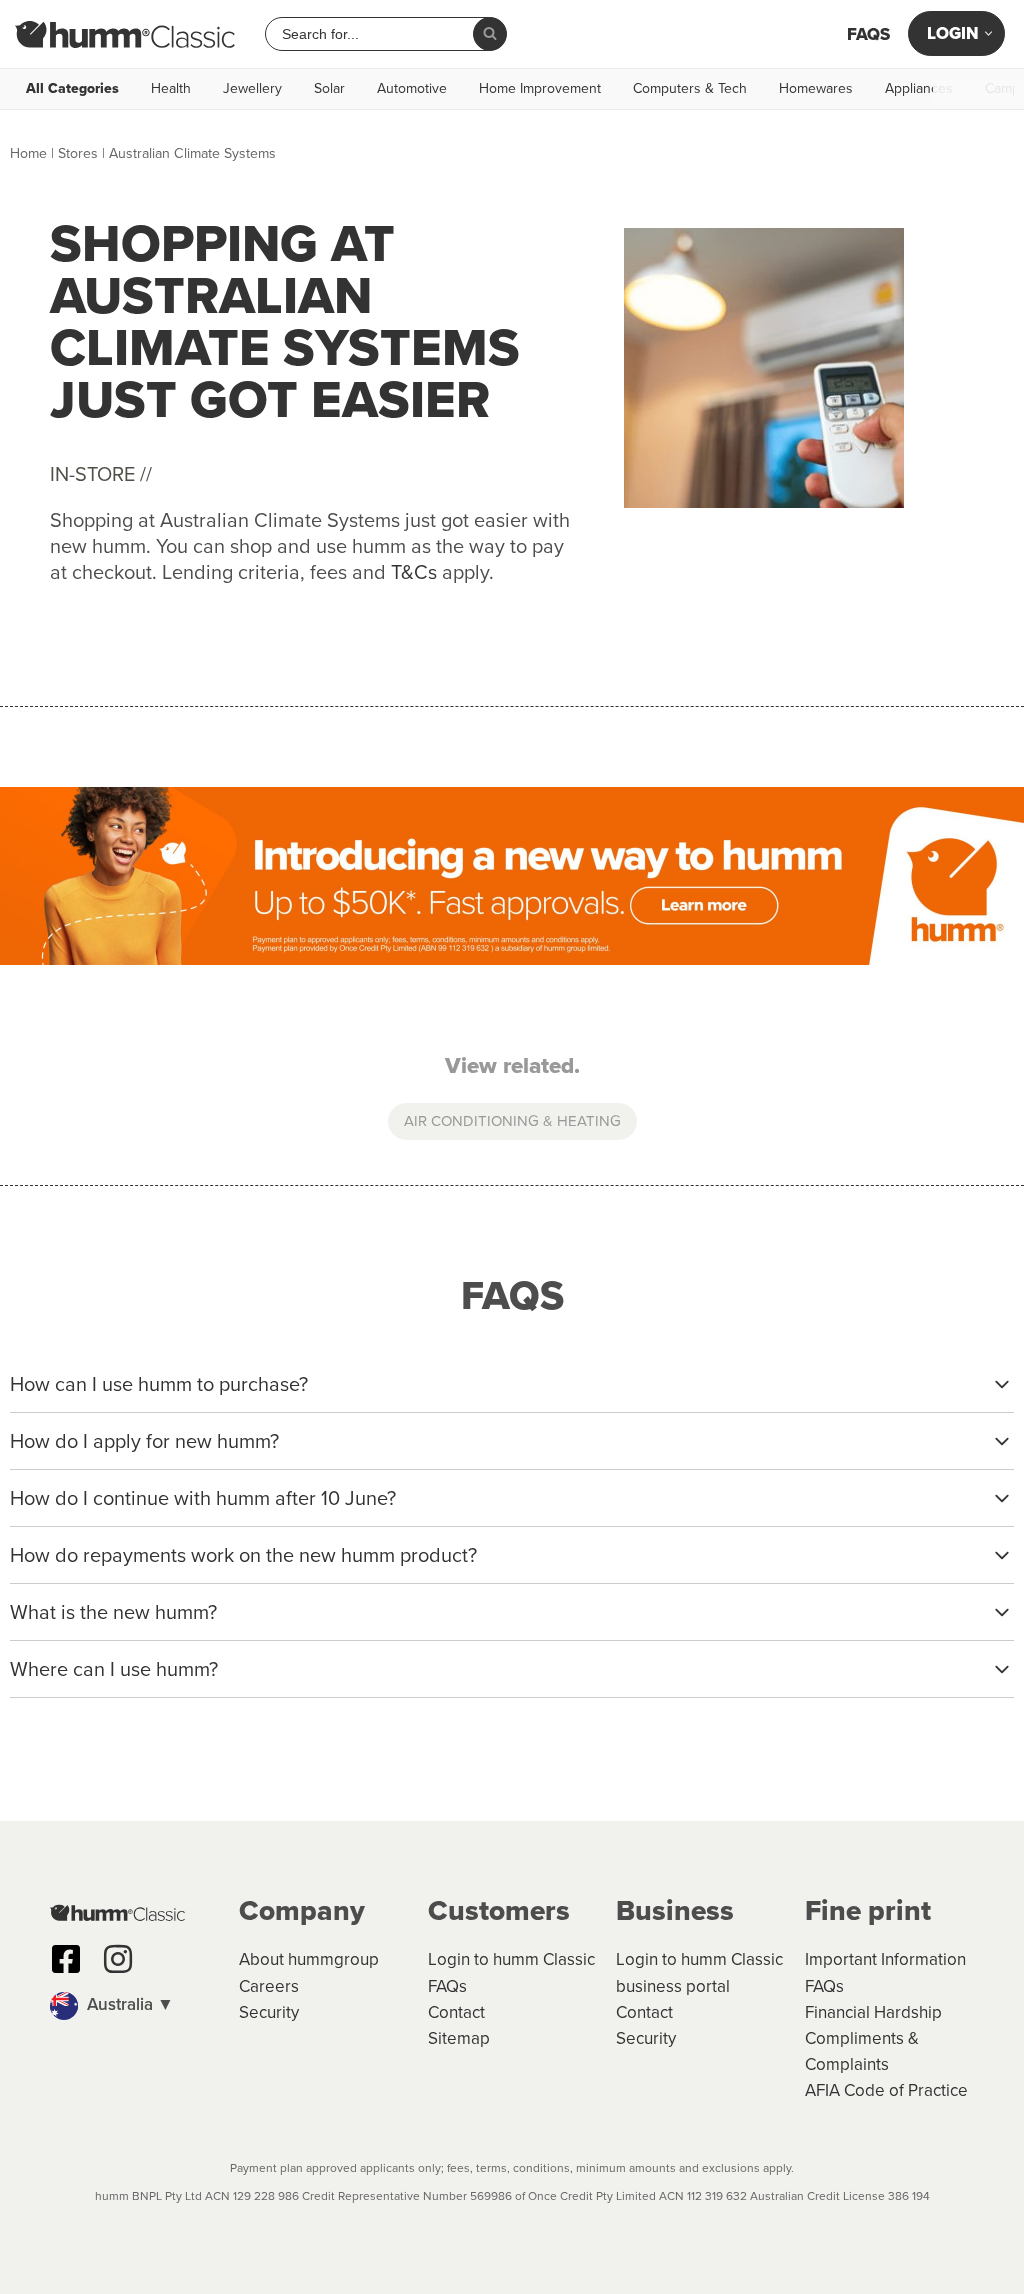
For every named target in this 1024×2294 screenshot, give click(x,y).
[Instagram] (118, 1959)
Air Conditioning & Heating (512, 1121)
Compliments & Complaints (862, 2051)
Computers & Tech (690, 89)
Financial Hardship (873, 2012)
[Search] (490, 34)
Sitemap (459, 2038)
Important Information (885, 1959)
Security (269, 2012)
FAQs (868, 34)
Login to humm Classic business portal (699, 1972)
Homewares (816, 89)
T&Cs (414, 572)
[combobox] (377, 34)
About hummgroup (309, 1959)
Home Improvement (540, 89)
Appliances (919, 89)
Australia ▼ (128, 2004)
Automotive (412, 89)
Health (171, 89)
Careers (269, 1986)
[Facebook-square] (66, 1959)
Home (28, 153)
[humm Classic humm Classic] (125, 34)
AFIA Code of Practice (886, 2090)
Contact (456, 2012)
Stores (78, 153)
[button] (134, 2006)
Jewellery (252, 89)
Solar (329, 89)
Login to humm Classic (511, 1959)
